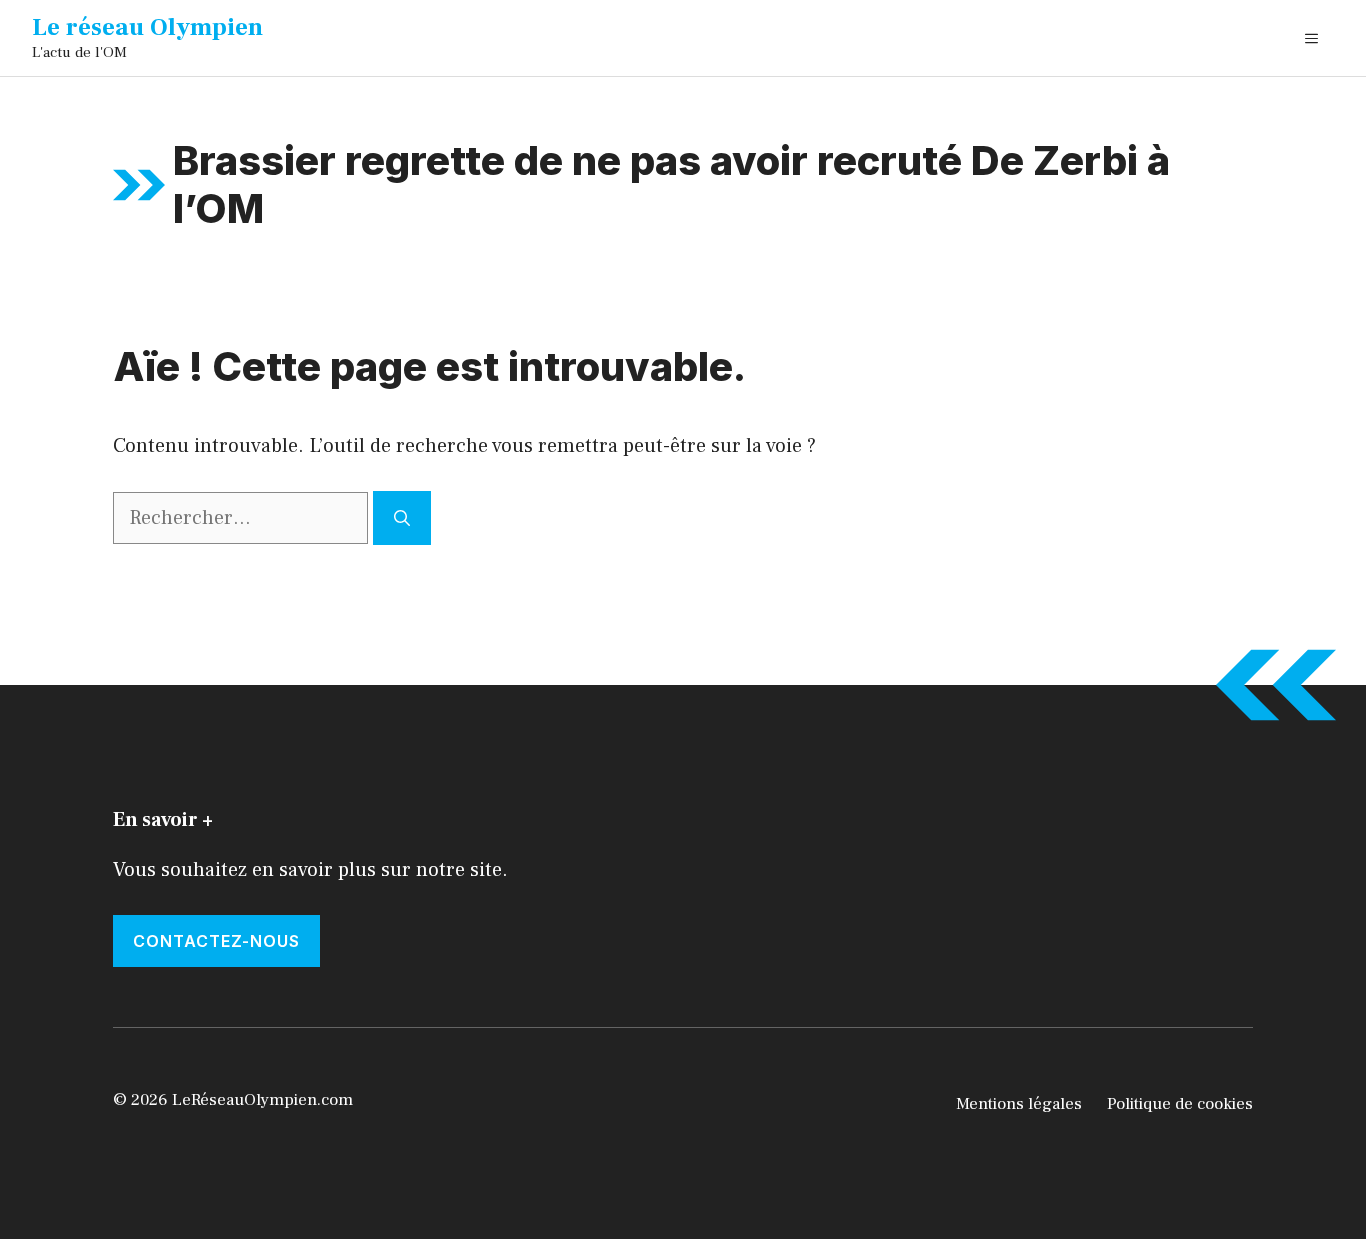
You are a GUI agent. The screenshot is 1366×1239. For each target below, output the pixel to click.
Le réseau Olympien (147, 27)
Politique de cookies (1180, 1104)
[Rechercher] (402, 518)
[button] (1311, 38)
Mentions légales (1019, 1104)
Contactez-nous (216, 941)
